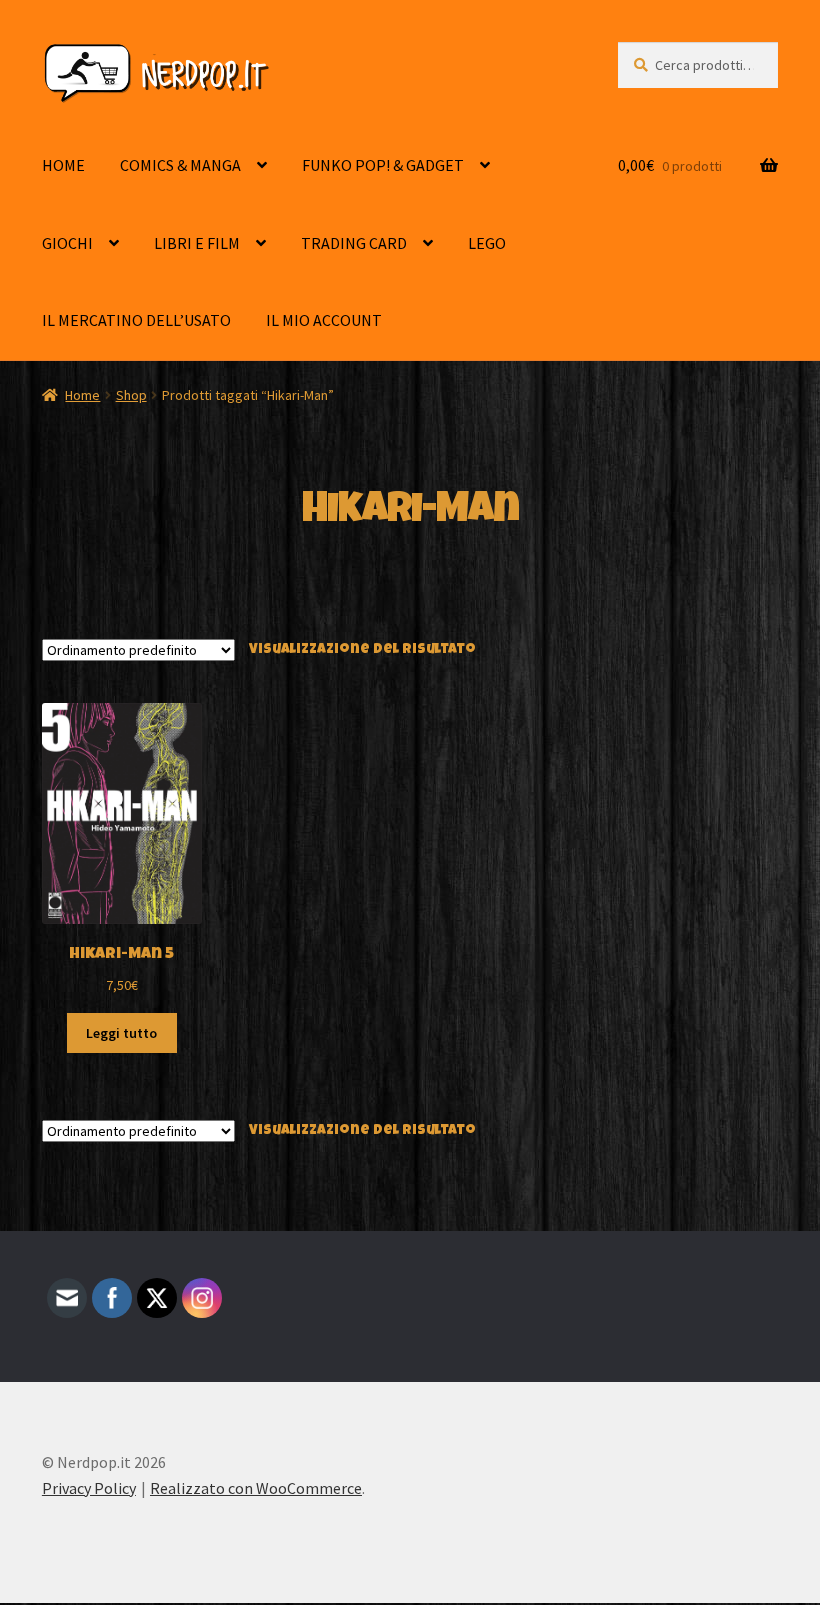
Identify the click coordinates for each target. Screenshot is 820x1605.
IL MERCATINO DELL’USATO (136, 320)
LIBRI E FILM (197, 243)
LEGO (487, 243)
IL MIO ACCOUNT (324, 320)
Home (82, 395)
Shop (131, 395)
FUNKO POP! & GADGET (383, 165)
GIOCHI (67, 243)
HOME (63, 165)
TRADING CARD (354, 243)
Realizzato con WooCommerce (256, 1488)
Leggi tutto (121, 1033)
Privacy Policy (89, 1488)
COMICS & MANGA (180, 165)
